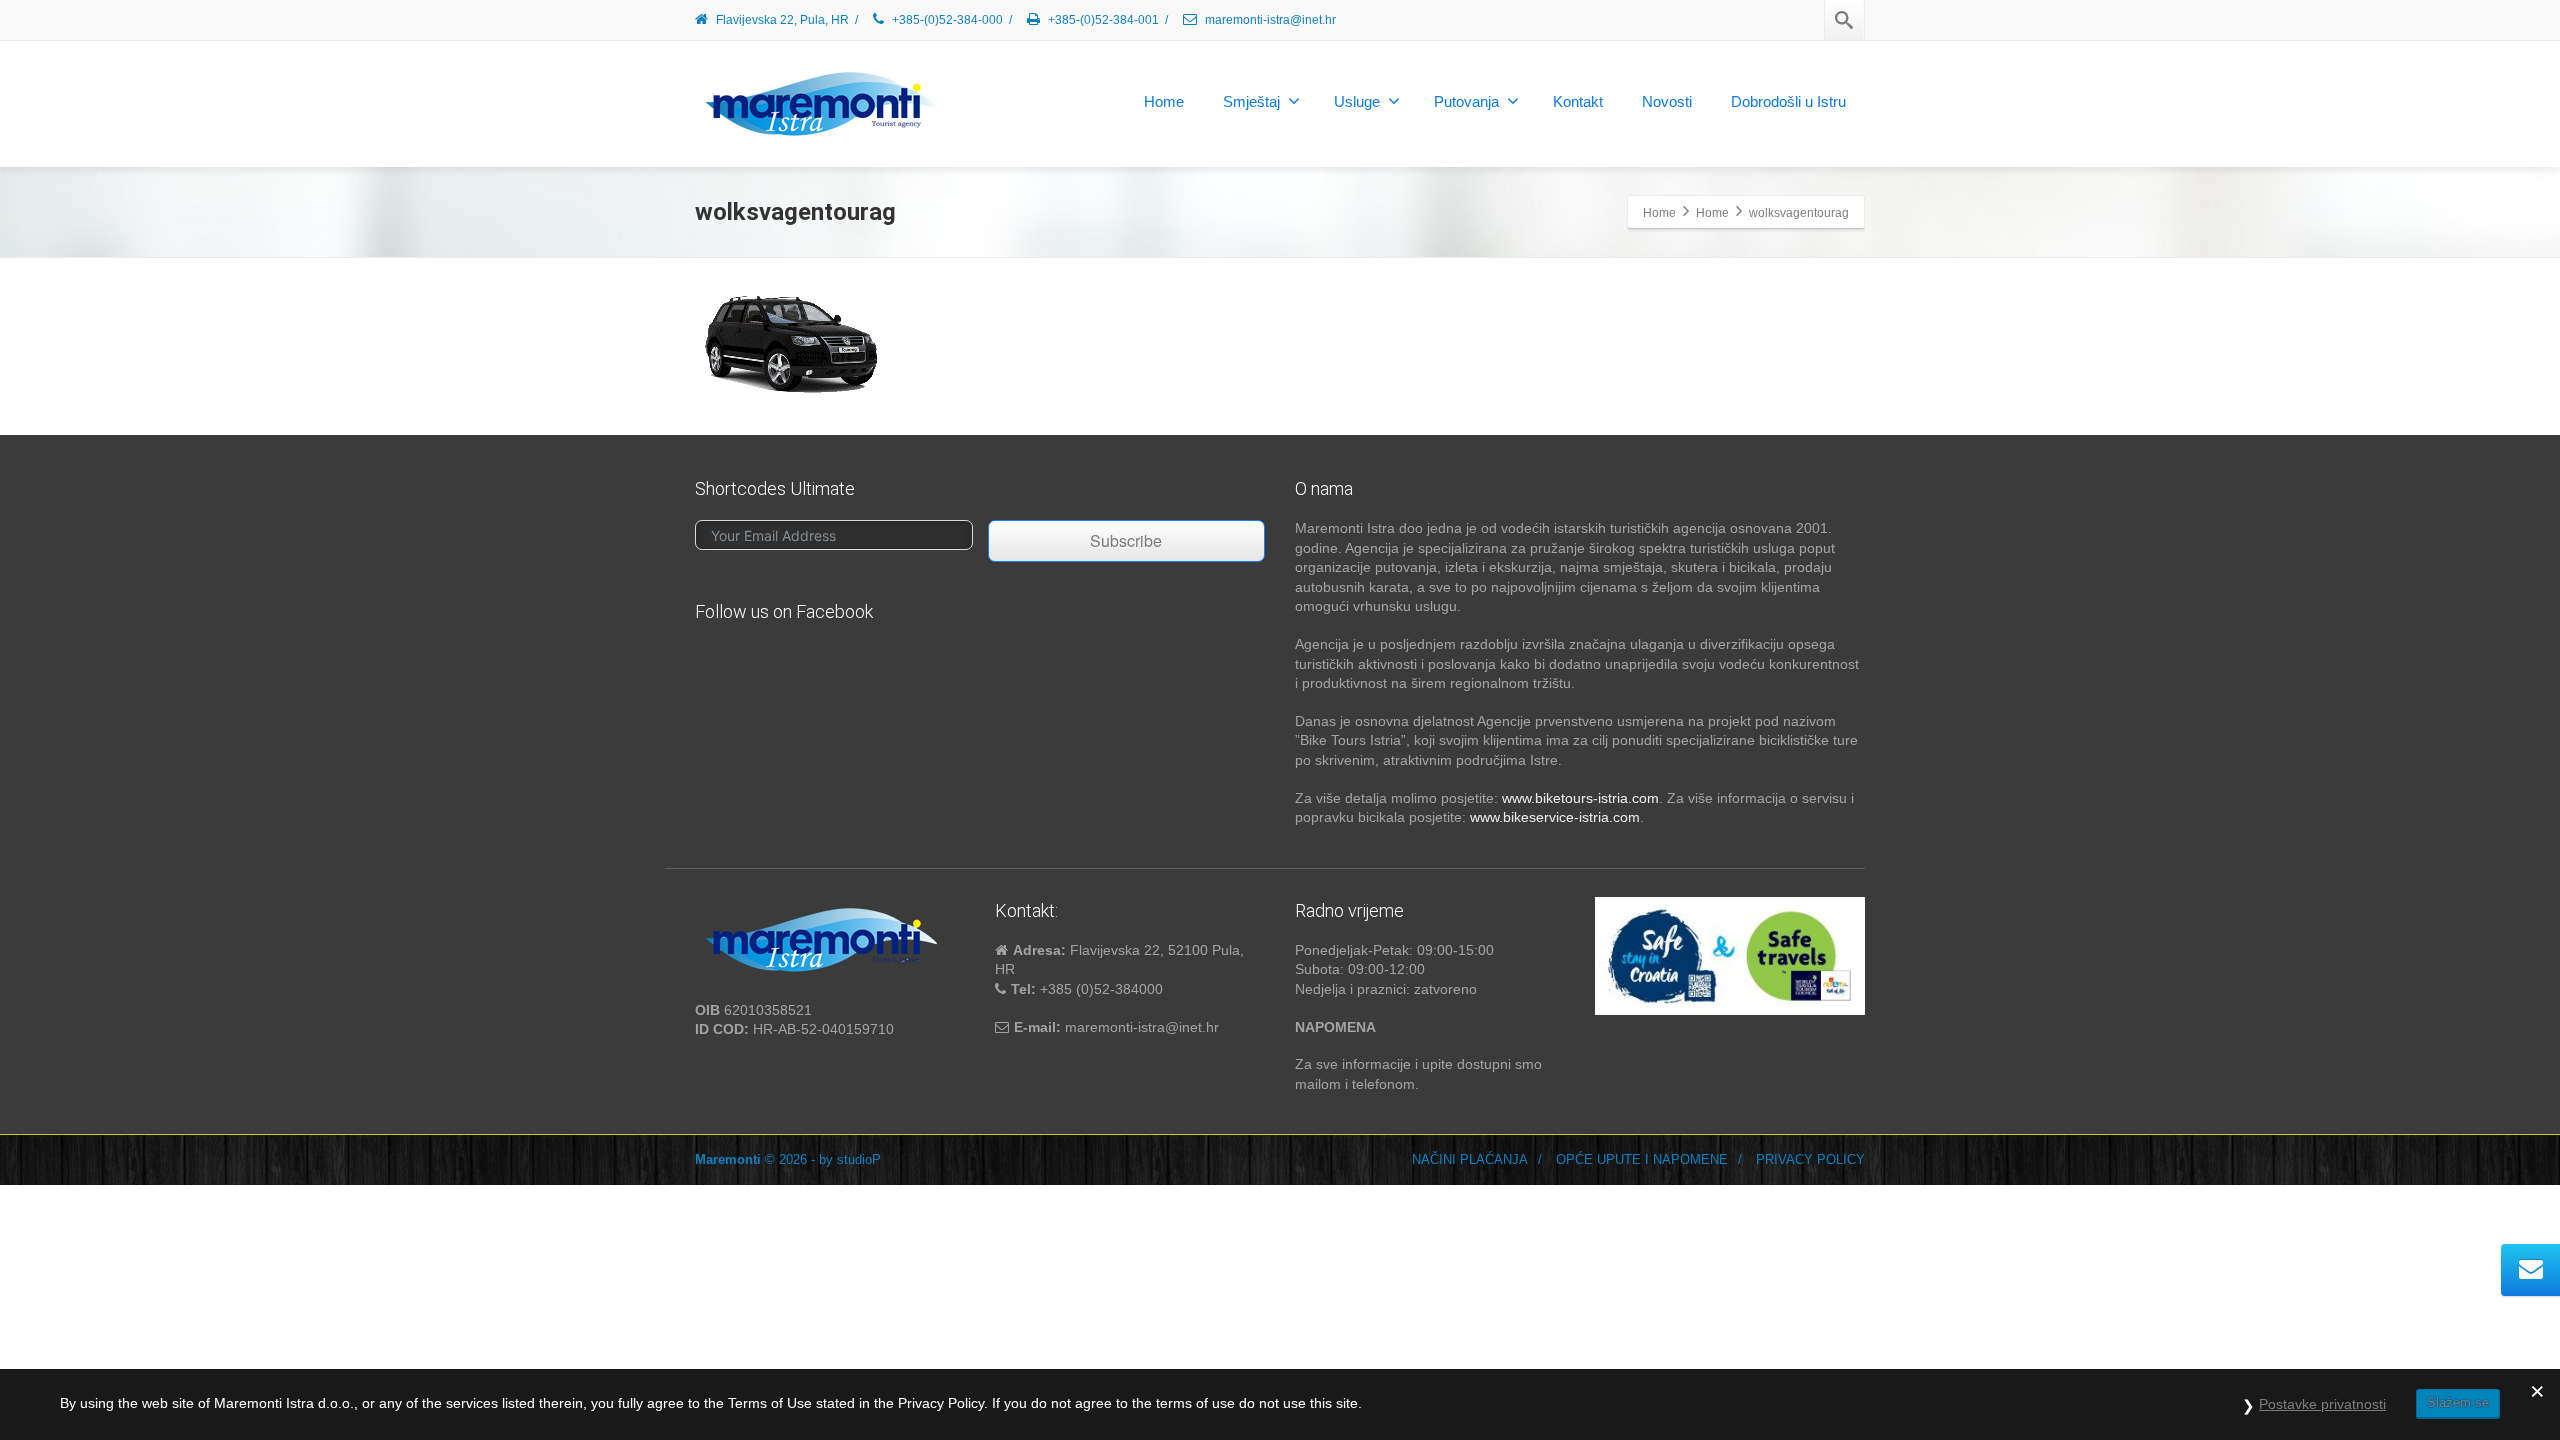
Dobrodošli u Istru (1788, 101)
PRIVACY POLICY (1810, 1159)
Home (1164, 101)
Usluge (1357, 101)
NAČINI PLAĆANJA (1470, 1159)
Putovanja (1466, 101)
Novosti (1667, 101)
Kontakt (1578, 101)
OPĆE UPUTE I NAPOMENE (1642, 1159)
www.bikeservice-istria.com (1555, 817)
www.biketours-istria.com (1580, 798)
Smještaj (1251, 101)
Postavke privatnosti (2322, 1404)
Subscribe (1126, 540)
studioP (859, 1159)
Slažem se (2458, 1402)
